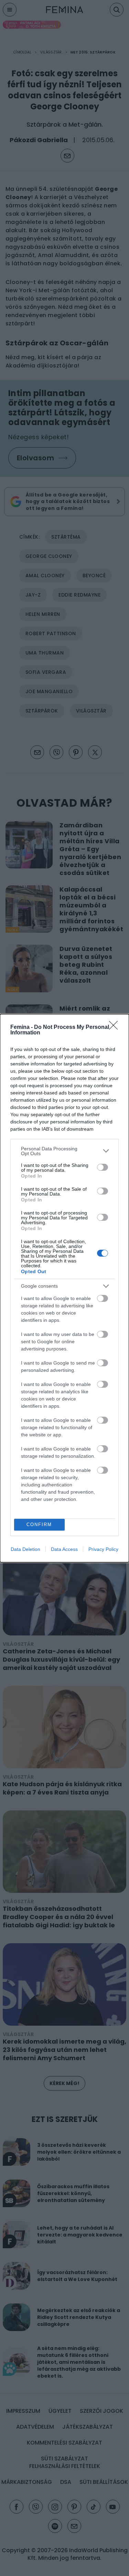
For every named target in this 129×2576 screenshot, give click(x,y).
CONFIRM (39, 1525)
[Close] (116, 1028)
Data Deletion (25, 1549)
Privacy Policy (103, 1549)
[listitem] (64, 1151)
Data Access (64, 1549)
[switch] (103, 1167)
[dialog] (64, 1288)
